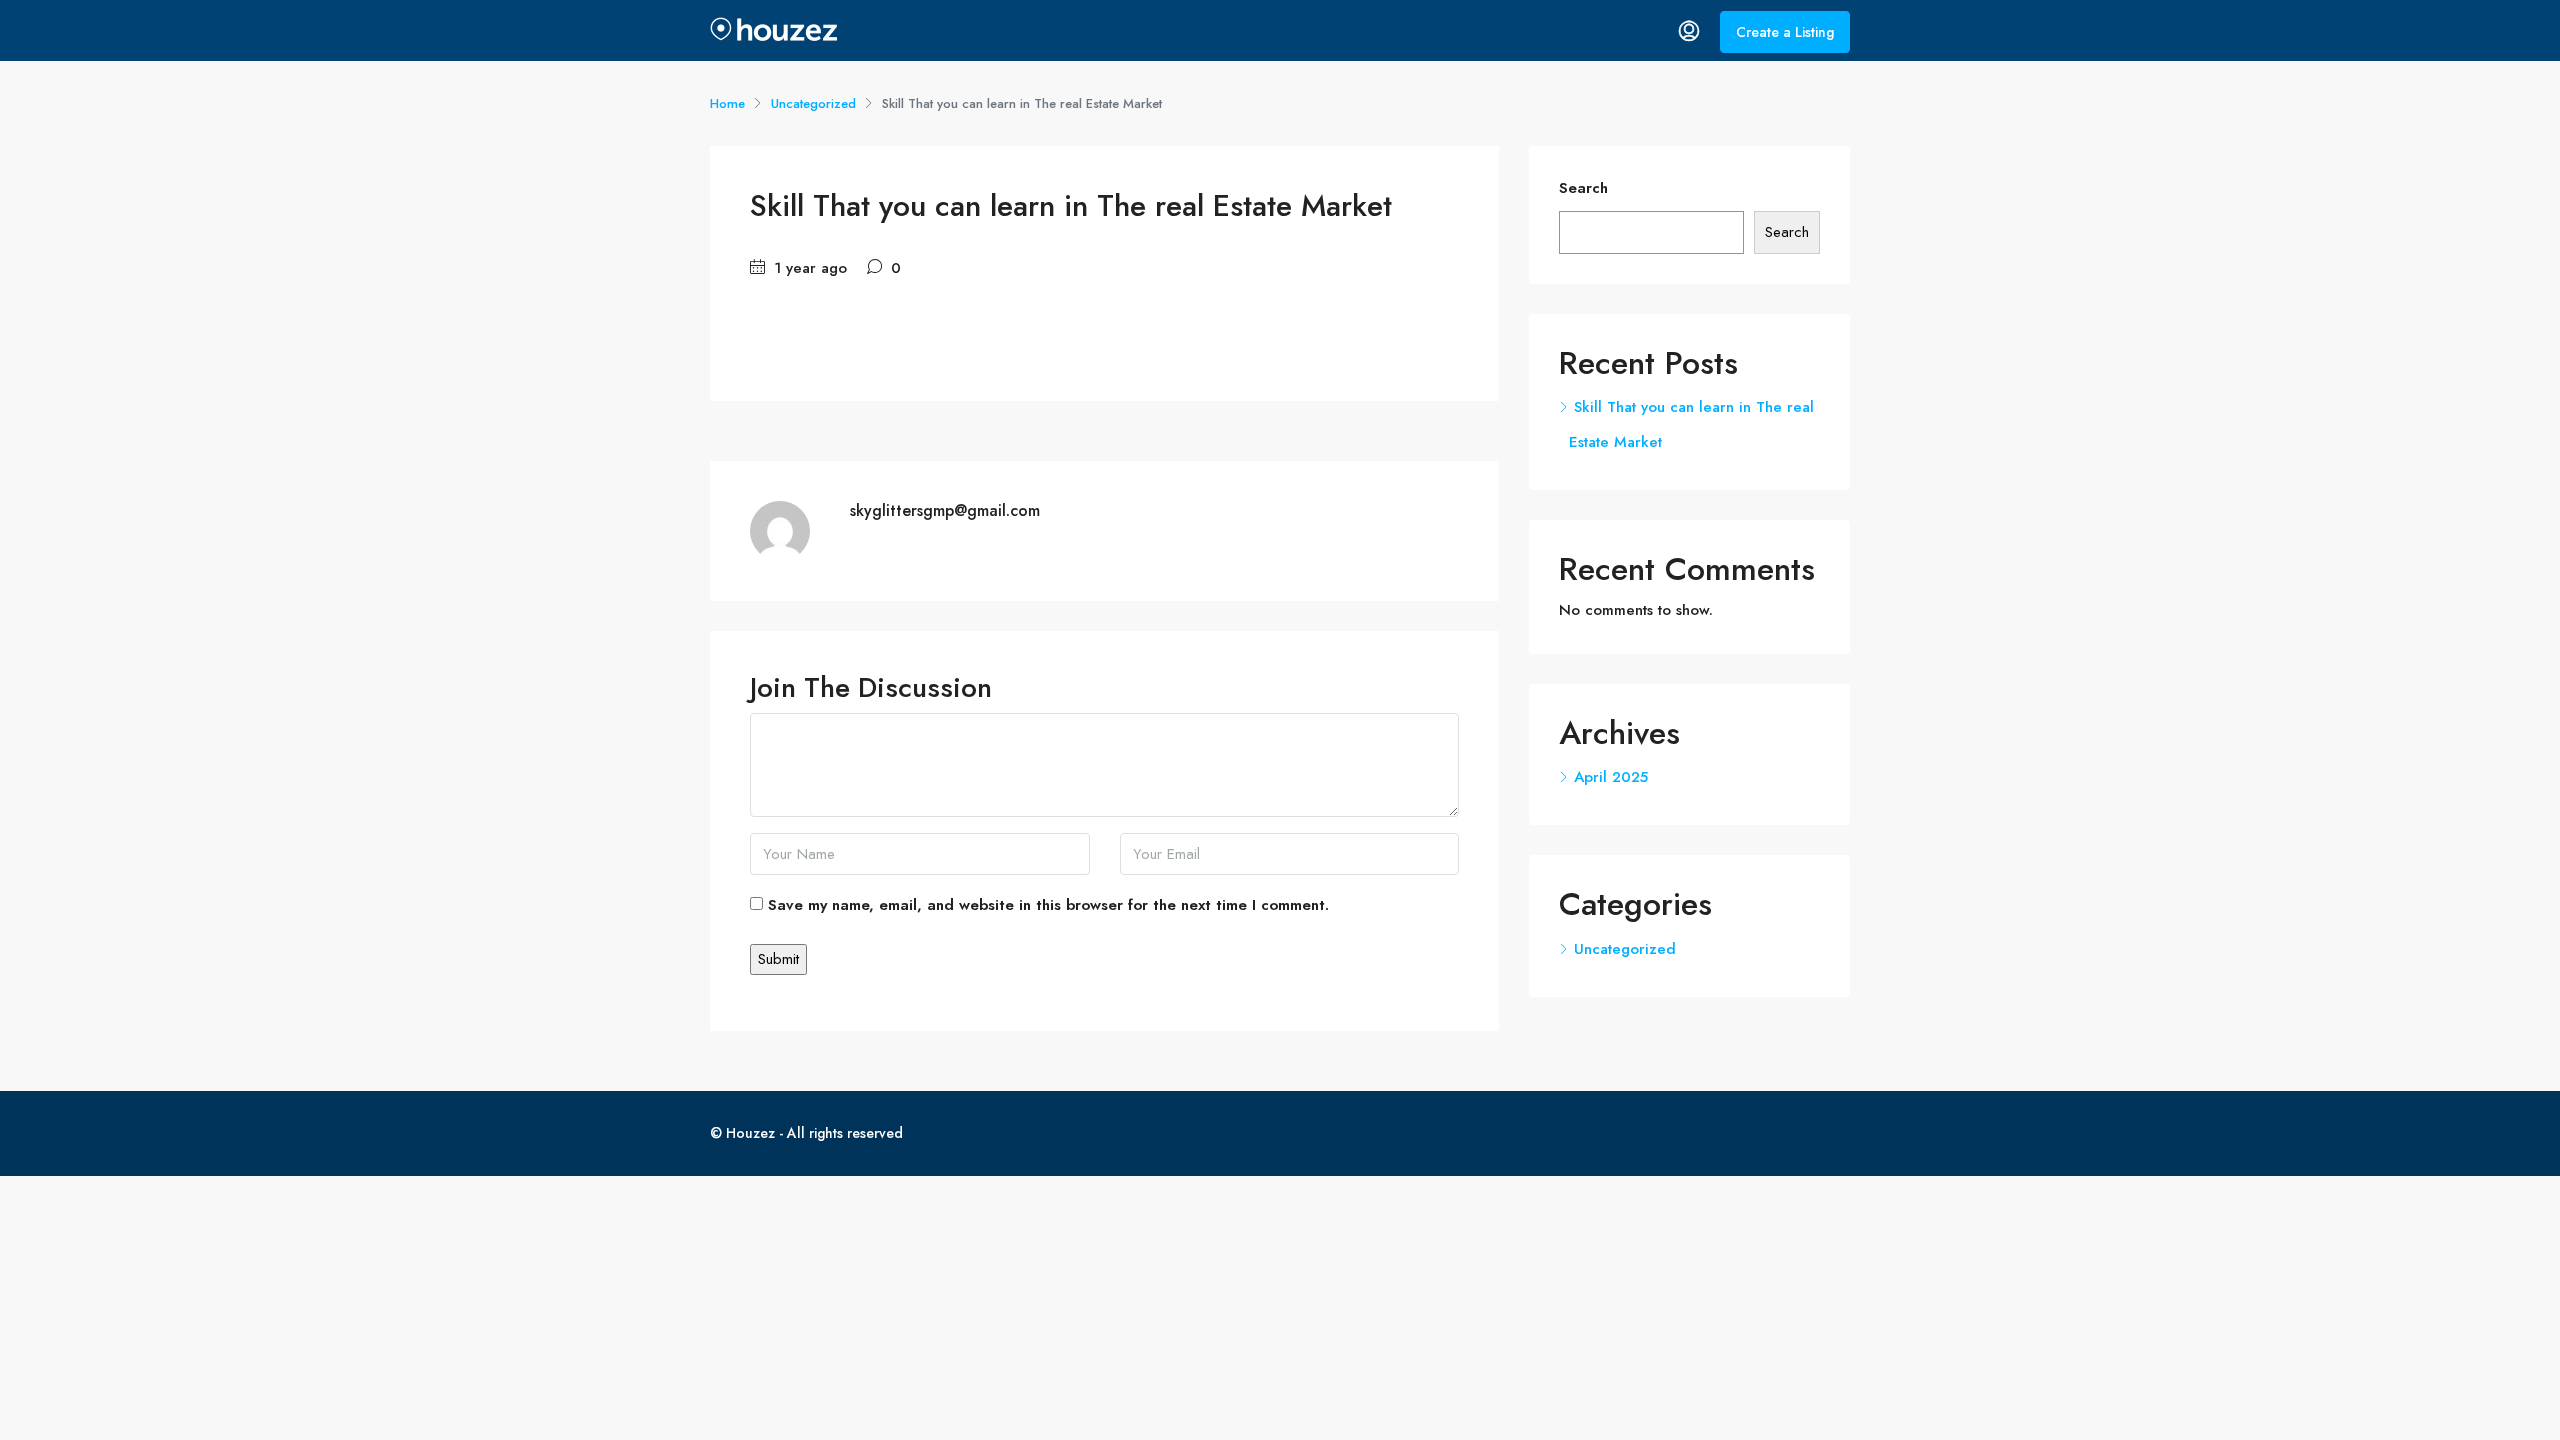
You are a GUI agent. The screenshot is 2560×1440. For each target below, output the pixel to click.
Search (1583, 188)
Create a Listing (1785, 32)
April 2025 (1611, 777)
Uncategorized (813, 103)
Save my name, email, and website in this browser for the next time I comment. (1048, 905)
